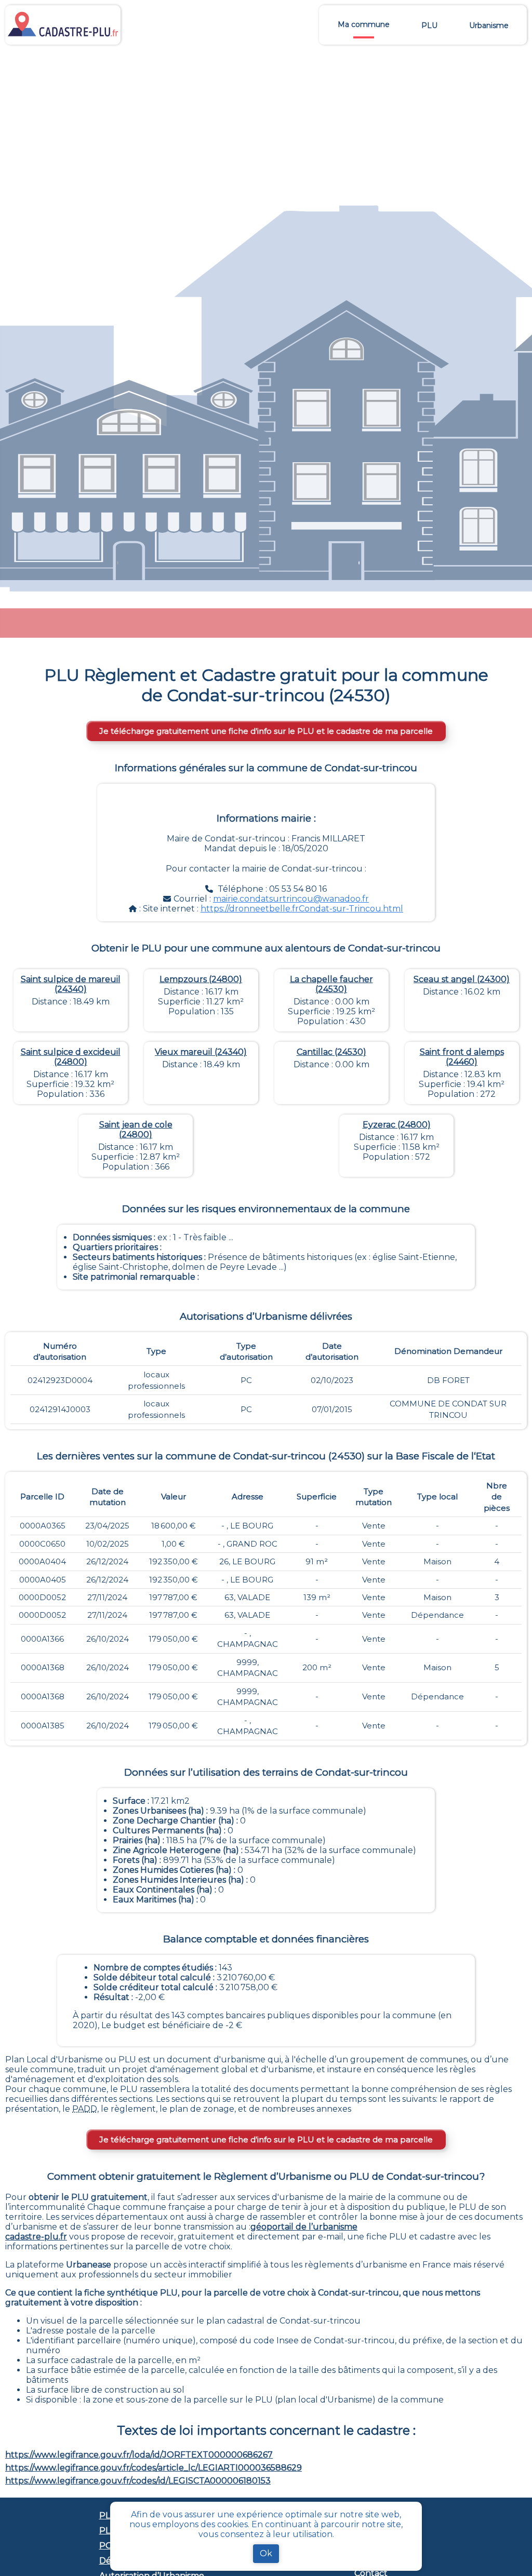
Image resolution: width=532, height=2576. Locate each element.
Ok (266, 2553)
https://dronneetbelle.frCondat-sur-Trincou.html (302, 909)
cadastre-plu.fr (36, 2237)
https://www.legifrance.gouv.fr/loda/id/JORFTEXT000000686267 (139, 2455)
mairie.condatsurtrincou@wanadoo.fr (291, 899)
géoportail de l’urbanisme (304, 2227)
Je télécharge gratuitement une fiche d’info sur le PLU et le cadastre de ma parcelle (266, 731)
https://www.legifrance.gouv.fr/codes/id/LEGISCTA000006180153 (138, 2481)
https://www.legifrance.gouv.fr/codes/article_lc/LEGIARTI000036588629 (154, 2468)
